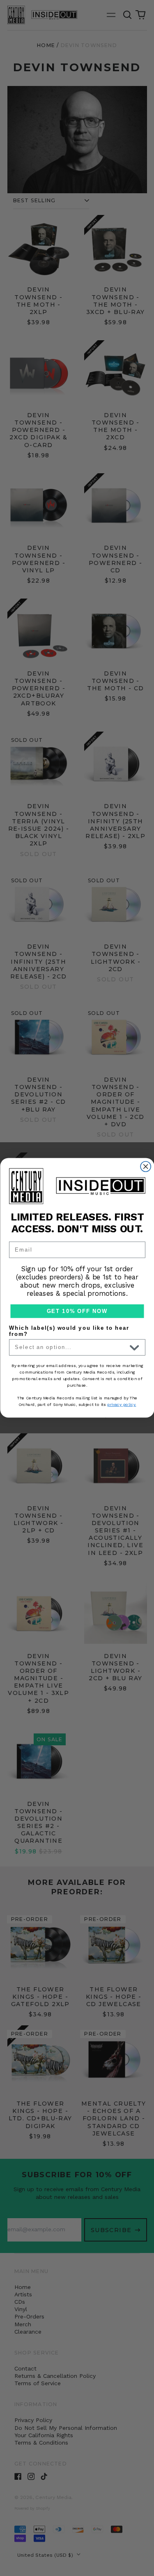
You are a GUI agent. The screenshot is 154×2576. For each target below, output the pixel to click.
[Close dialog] (146, 1167)
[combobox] (71, 1347)
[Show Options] (134, 1347)
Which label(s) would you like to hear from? (69, 1331)
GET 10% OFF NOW (77, 1311)
